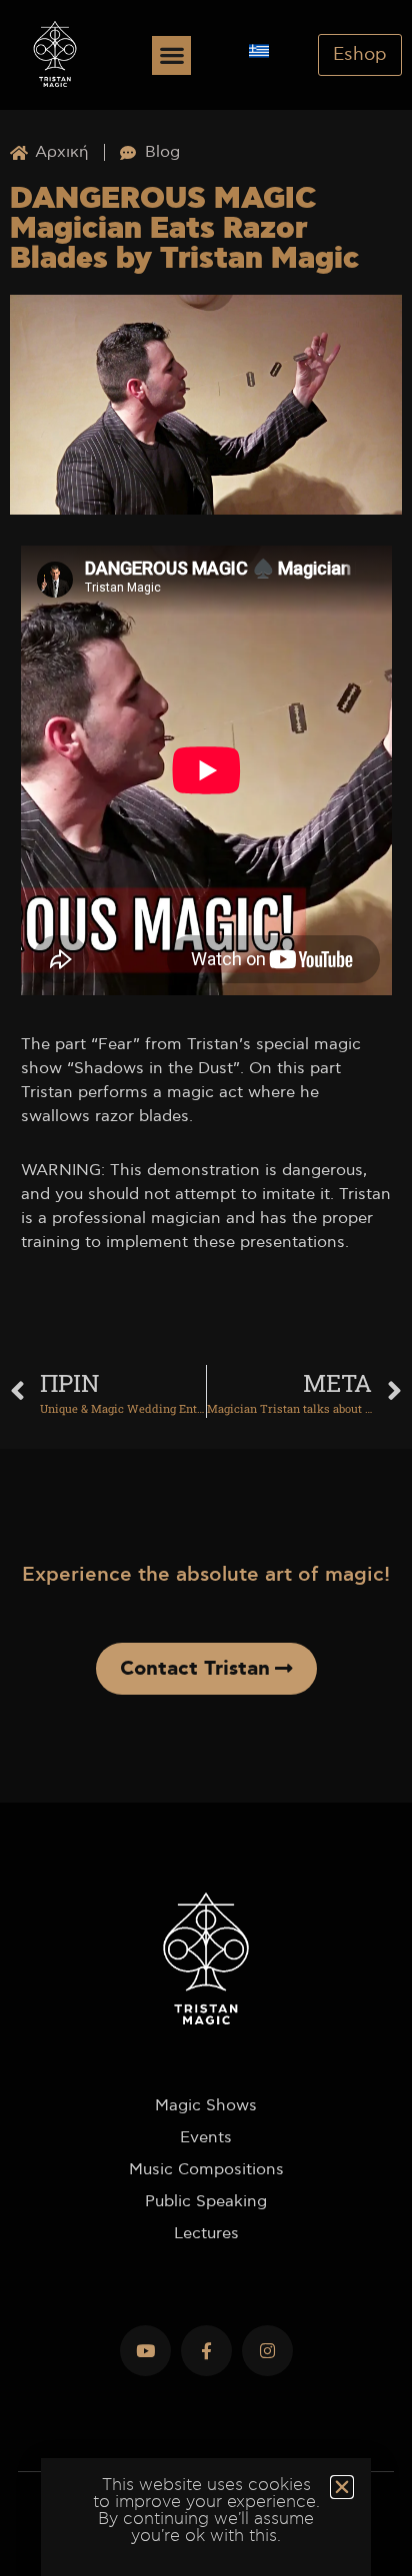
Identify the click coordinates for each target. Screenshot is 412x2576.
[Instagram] (267, 2351)
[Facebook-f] (206, 2351)
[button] (171, 55)
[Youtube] (145, 2351)
